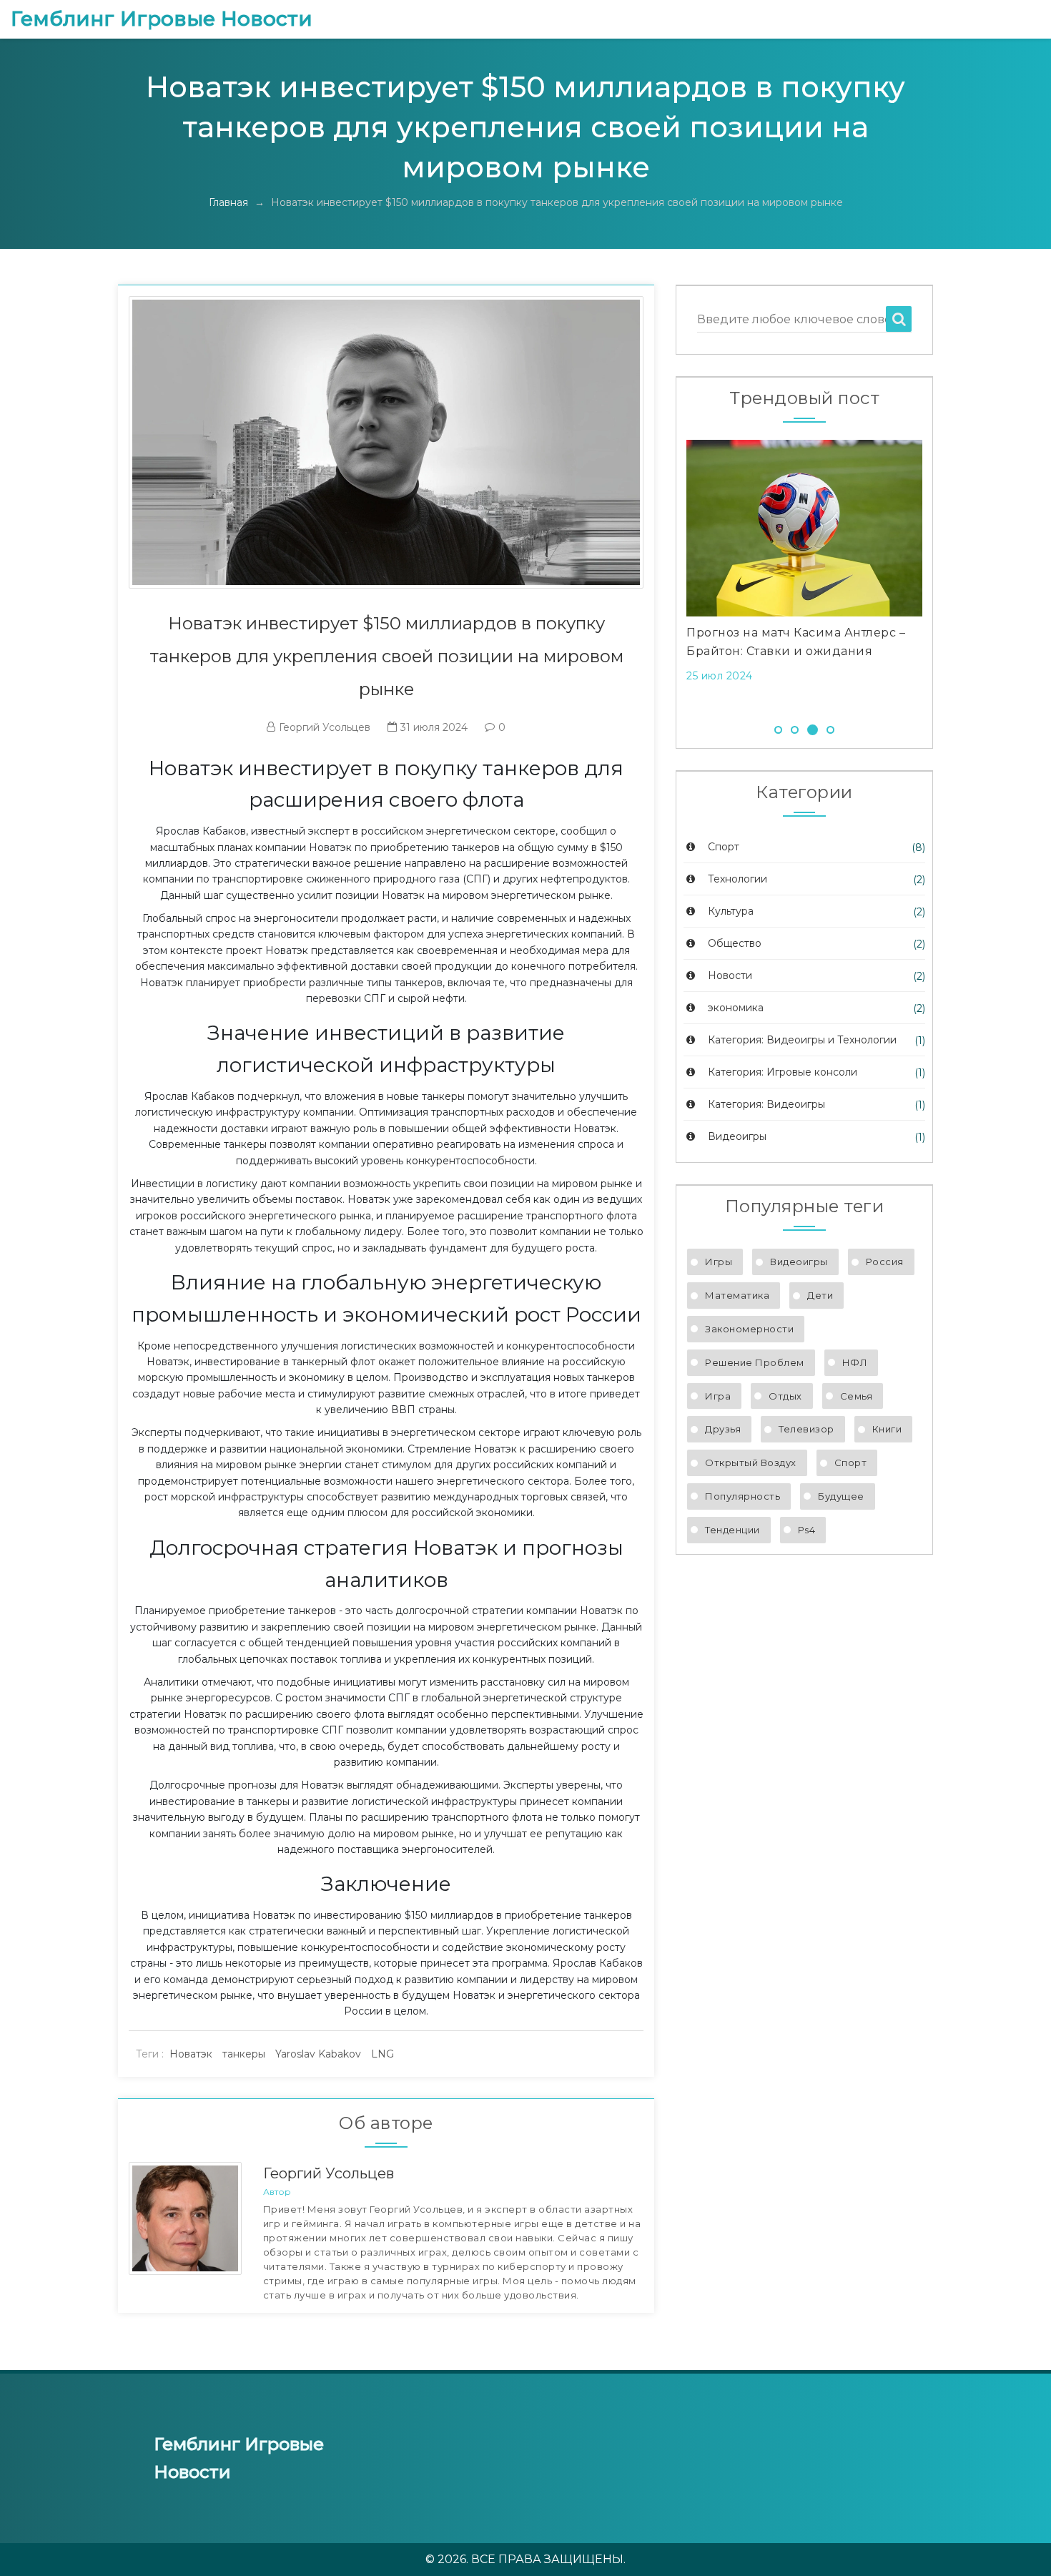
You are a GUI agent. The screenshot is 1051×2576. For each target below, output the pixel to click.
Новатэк (191, 2054)
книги (887, 1429)
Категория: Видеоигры (765, 1104)
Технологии (736, 879)
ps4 (807, 1530)
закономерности (749, 1329)
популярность (742, 1496)
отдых (785, 1396)
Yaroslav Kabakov (318, 2054)
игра (718, 1396)
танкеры (244, 2054)
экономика (734, 1008)
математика (737, 1295)
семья (857, 1396)
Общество (733, 943)
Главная (228, 202)
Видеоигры (736, 1136)
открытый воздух (751, 1462)
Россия (885, 1262)
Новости (729, 975)
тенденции (732, 1530)
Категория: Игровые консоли (781, 1072)
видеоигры (799, 1262)
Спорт (722, 847)
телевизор (806, 1429)
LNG (383, 2054)
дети (820, 1295)
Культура (729, 911)
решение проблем (755, 1362)
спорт (851, 1462)
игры (719, 1262)
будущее (841, 1496)
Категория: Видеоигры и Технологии (801, 1040)
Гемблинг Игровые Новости (162, 19)
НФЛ (855, 1362)
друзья (723, 1429)
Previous (665, 574)
